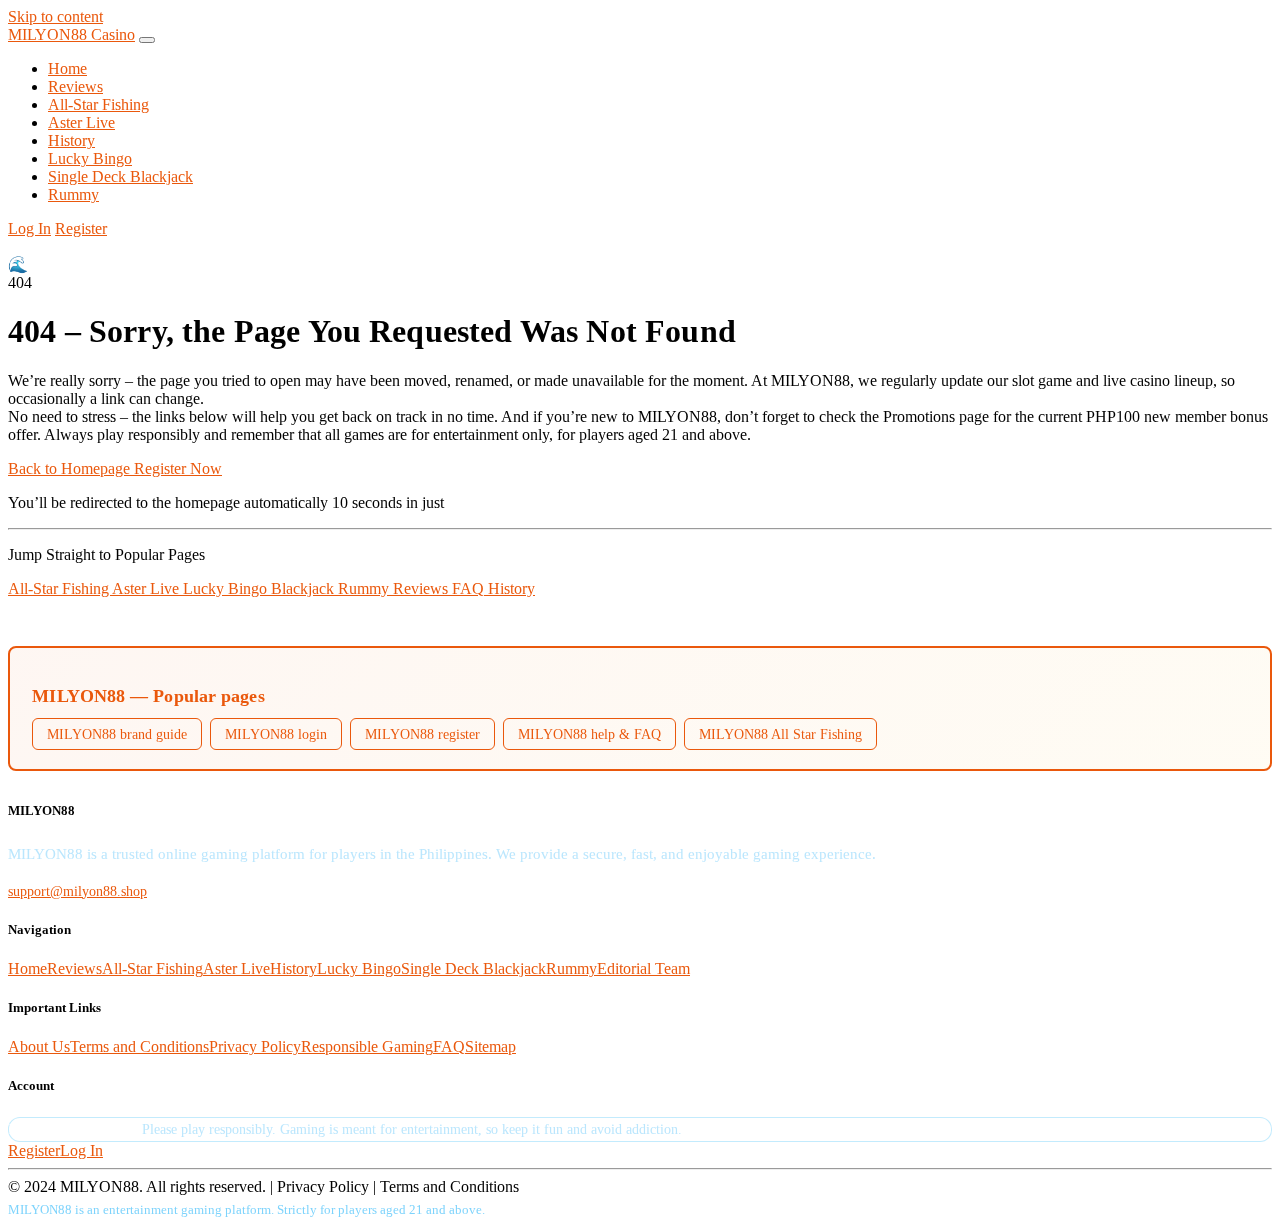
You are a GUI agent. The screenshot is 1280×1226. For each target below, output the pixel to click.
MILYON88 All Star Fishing (780, 734)
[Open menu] (147, 40)
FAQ (470, 588)
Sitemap (490, 1046)
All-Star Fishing (98, 104)
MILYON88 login (276, 734)
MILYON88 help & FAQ (589, 734)
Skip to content (55, 16)
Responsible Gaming (367, 1046)
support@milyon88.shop (77, 891)
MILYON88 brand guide (117, 734)
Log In (29, 228)
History (71, 140)
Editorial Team (643, 968)
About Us (39, 1046)
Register (81, 228)
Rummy (73, 194)
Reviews (75, 86)
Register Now (178, 468)
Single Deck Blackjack (120, 176)
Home (67, 68)
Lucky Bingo (90, 158)
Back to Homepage (71, 468)
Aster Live (81, 122)
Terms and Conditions (139, 1046)
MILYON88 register (422, 734)
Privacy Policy (255, 1046)
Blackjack (304, 588)
